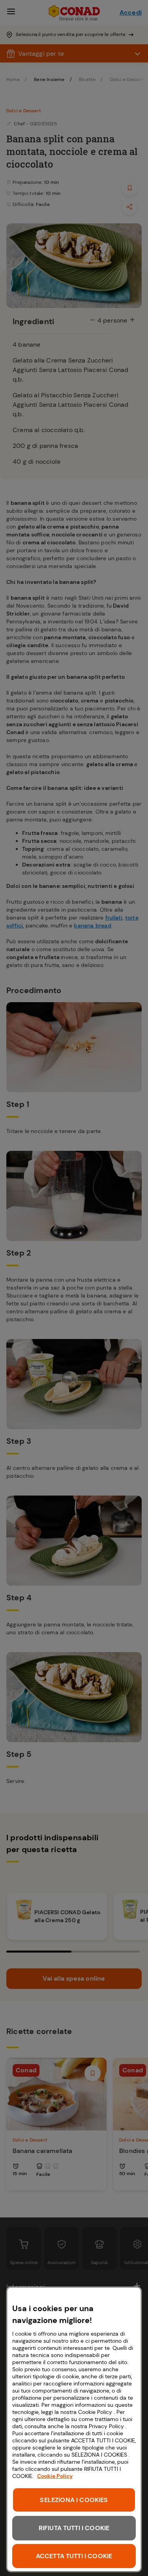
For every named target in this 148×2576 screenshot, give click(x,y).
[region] (74, 2429)
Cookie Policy (55, 2476)
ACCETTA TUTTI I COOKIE (74, 2556)
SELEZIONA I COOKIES (74, 2500)
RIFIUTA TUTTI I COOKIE (74, 2528)
